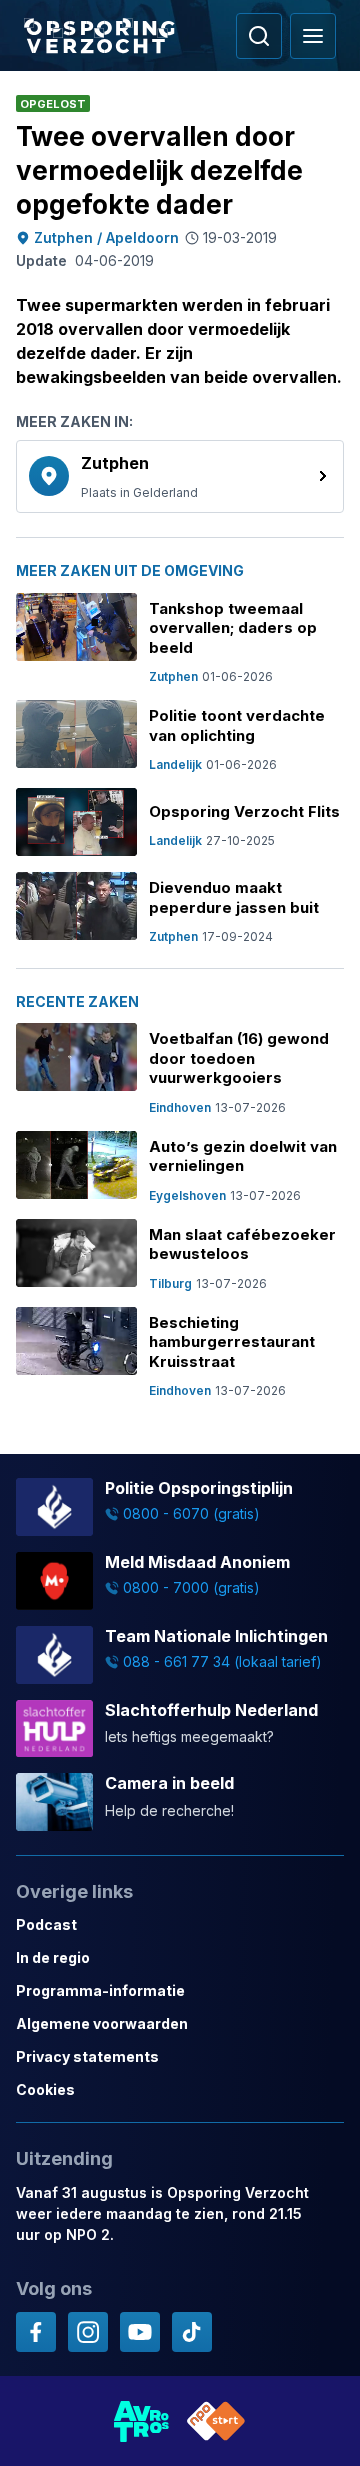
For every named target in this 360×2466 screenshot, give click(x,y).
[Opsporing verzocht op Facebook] (36, 2332)
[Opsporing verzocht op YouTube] (140, 2332)
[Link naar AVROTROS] (142, 2421)
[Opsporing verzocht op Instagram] (88, 2332)
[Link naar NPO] (216, 2421)
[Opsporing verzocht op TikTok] (192, 2332)
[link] (180, 477)
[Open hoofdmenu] (313, 36)
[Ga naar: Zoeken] (259, 36)
